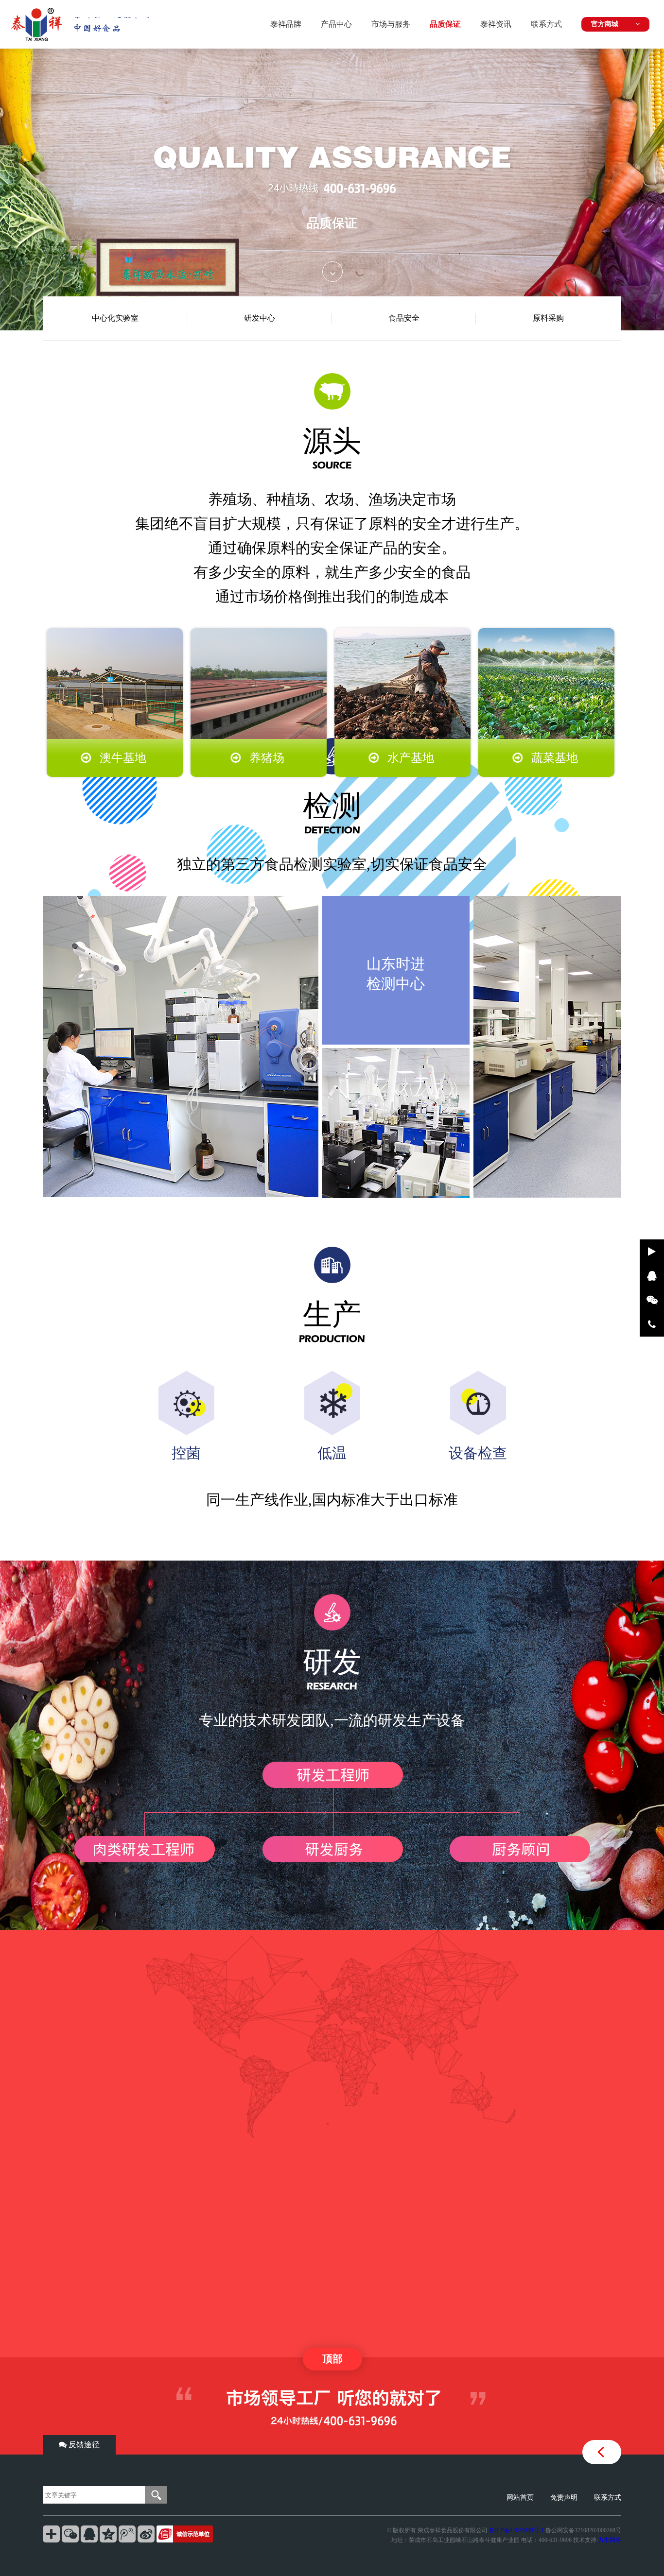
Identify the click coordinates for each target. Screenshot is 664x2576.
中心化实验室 (115, 318)
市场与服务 (391, 24)
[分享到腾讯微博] (127, 2534)
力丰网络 (610, 2540)
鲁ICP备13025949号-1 (516, 2530)
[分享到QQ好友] (89, 2534)
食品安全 (404, 318)
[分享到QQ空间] (108, 2534)
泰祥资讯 (496, 24)
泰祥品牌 (286, 24)
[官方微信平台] (652, 1300)
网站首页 (520, 2498)
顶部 (332, 2359)
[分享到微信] (70, 2534)
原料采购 (548, 318)
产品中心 (336, 24)
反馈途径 (83, 2445)
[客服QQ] (652, 1276)
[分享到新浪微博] (146, 2534)
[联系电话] (652, 1324)
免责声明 (564, 2498)
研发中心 (260, 318)
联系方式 (546, 24)
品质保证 (445, 24)
